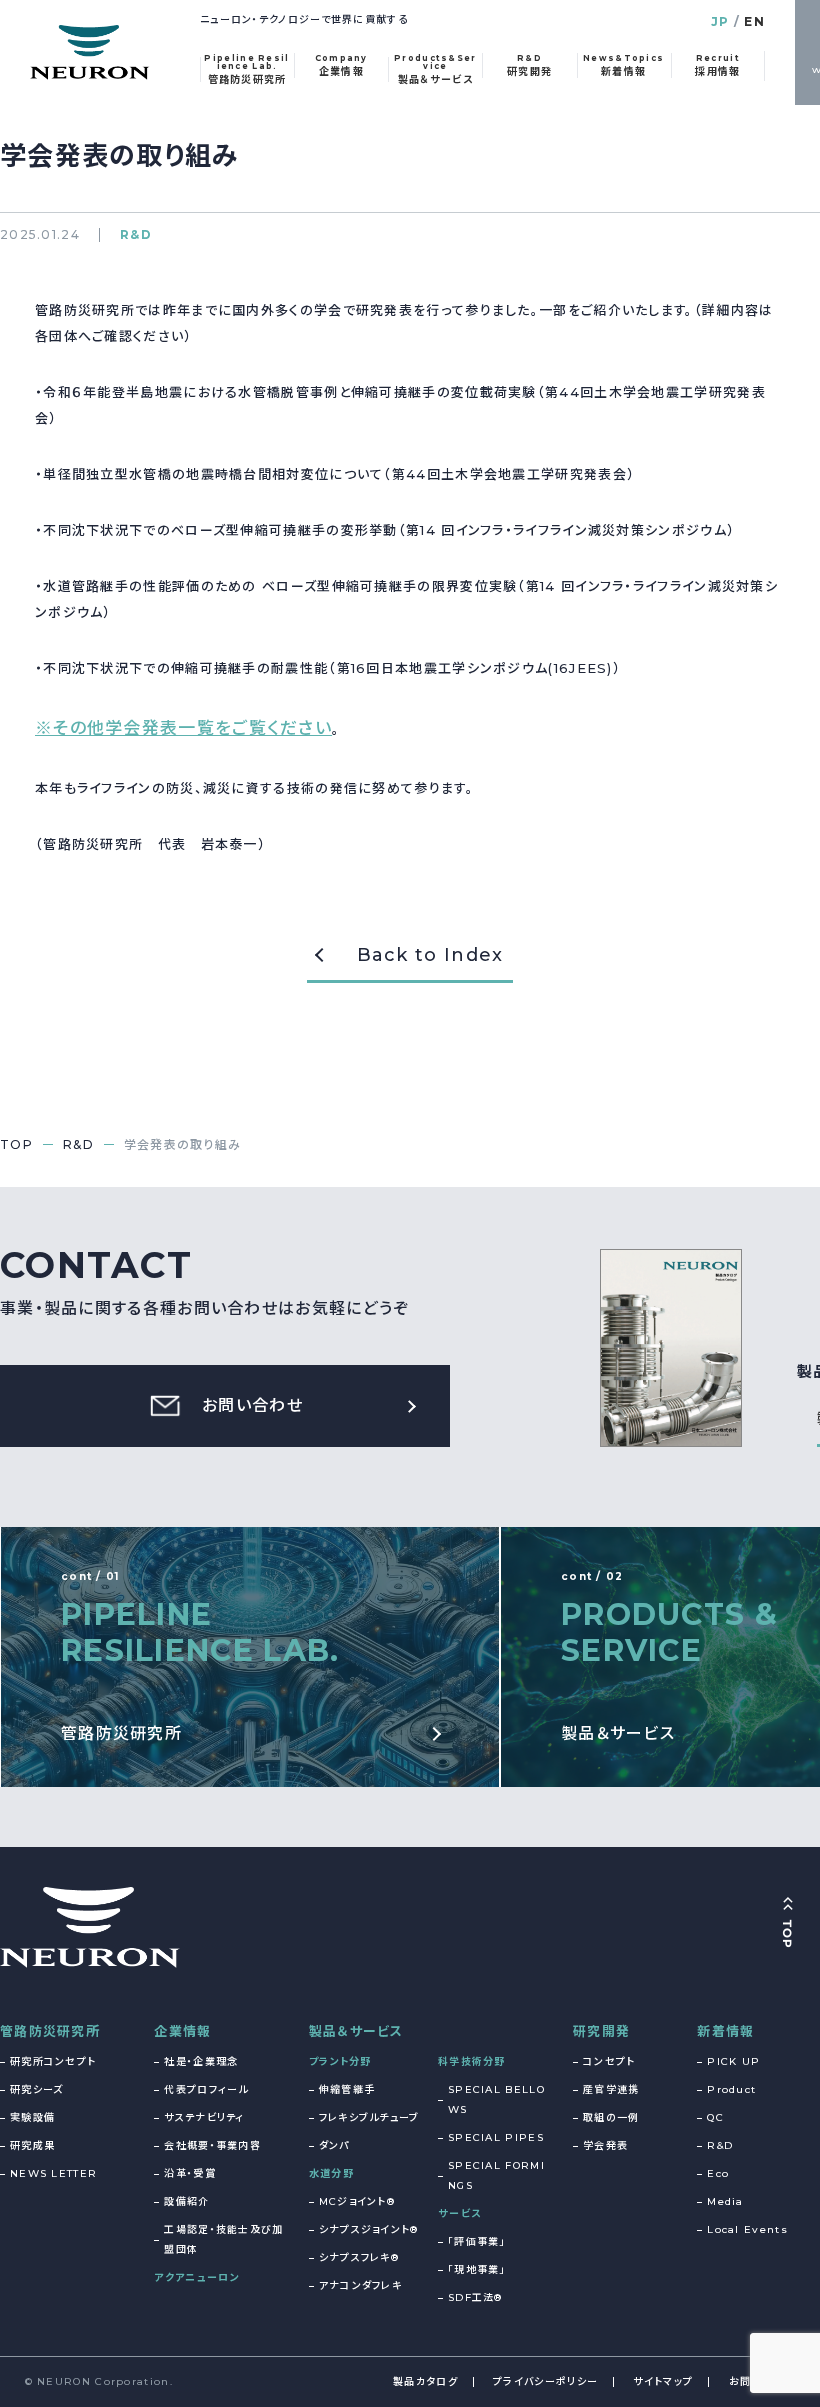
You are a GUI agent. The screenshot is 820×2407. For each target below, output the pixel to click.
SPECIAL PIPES (496, 2137)
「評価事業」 (477, 2241)
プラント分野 (340, 2061)
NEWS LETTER (53, 2173)
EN (754, 21)
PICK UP (733, 2061)
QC (715, 2117)
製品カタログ (425, 2381)
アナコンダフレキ (360, 2285)
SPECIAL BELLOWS (496, 2099)
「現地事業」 (477, 2269)
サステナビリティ (204, 2117)
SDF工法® (475, 2297)
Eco (718, 2173)
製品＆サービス (356, 2031)
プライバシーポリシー (545, 2381)
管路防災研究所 (50, 2031)
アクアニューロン (196, 2277)
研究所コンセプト (53, 2061)
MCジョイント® (357, 2201)
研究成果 (32, 2145)
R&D (720, 2145)
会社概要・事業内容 (212, 2145)
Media (725, 2201)
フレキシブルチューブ (369, 2117)
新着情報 (725, 2031)
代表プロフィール (206, 2089)
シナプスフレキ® (359, 2257)
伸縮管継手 (347, 2089)
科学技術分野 (472, 2061)
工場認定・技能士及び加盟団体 (223, 2239)
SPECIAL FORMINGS (496, 2175)
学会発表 (605, 2145)
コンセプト (609, 2061)
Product (731, 2089)
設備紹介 (186, 2201)
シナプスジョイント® (369, 2229)
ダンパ (334, 2145)
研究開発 (601, 2031)
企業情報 (182, 2031)
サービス (459, 2213)
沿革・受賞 (190, 2173)
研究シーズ (37, 2089)
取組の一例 (611, 2117)
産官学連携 (611, 2089)
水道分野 (331, 2173)
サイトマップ (663, 2381)
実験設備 (32, 2117)
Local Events (747, 2229)
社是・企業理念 (201, 2061)
